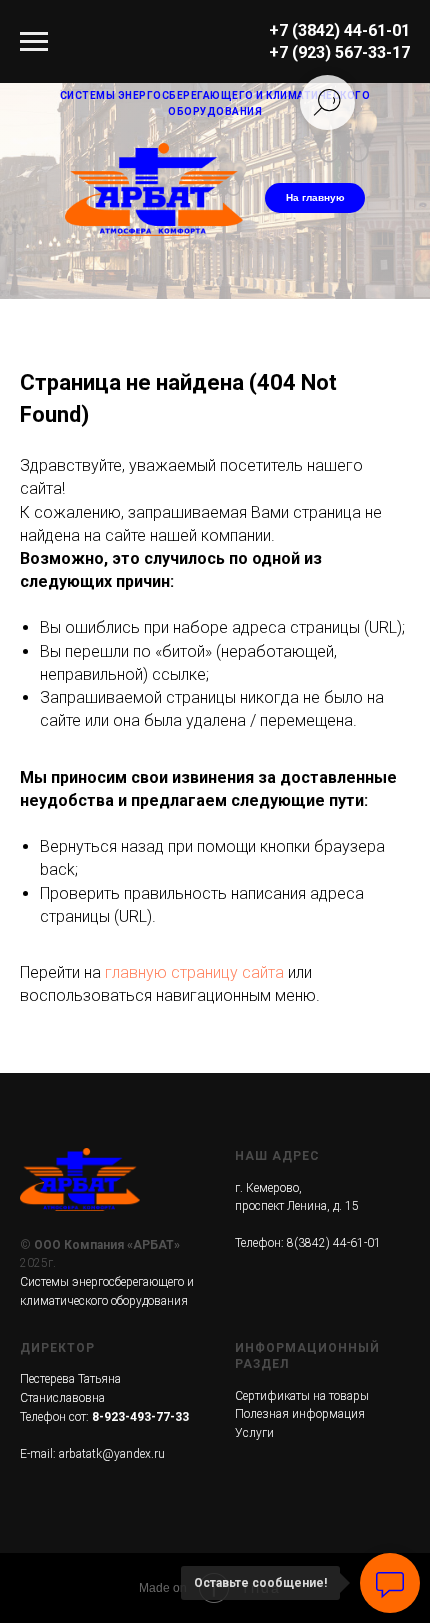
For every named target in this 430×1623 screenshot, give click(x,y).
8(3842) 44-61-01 (334, 1243)
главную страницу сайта (194, 972)
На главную (315, 197)
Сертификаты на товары (302, 1396)
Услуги (254, 1433)
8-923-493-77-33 (140, 1417)
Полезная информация (300, 1414)
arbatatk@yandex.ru (112, 1454)
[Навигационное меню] (34, 42)
